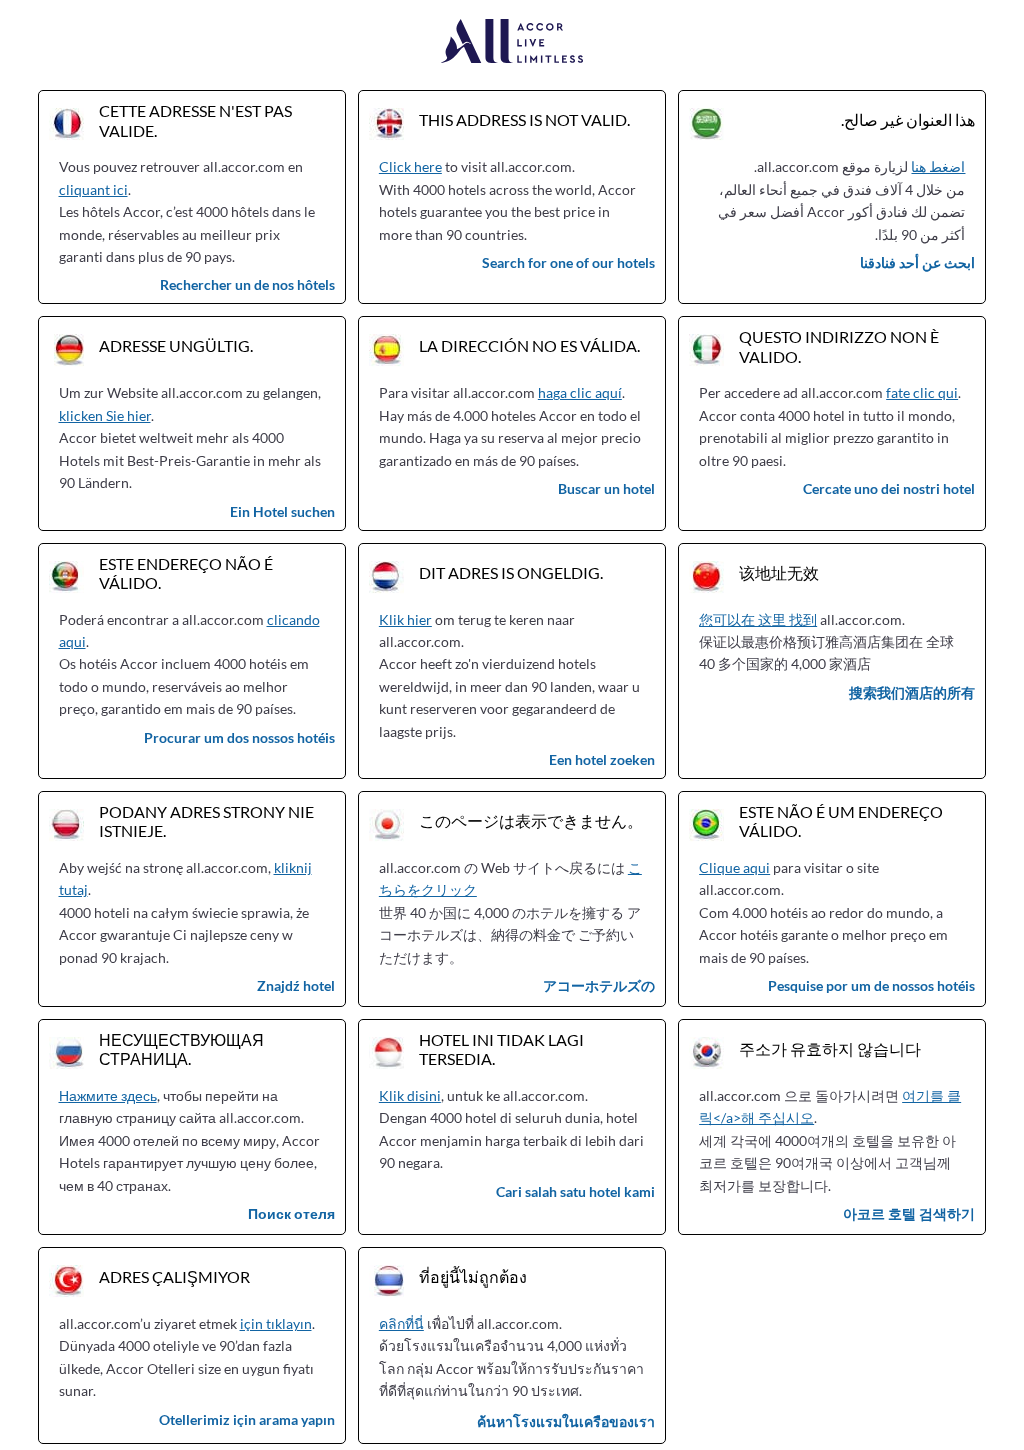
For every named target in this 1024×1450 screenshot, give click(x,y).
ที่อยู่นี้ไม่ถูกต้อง (473, 1276)
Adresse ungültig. (176, 345)
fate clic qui (922, 392)
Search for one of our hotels (568, 262)
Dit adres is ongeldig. (511, 572)
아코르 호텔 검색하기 (909, 1213)
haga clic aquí (580, 392)
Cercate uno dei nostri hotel (889, 488)
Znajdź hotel (296, 985)
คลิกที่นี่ (401, 1323)
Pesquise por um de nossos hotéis (871, 985)
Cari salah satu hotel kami (575, 1191)
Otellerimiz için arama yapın (247, 1419)
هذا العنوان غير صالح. (908, 119)
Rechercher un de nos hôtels (247, 284)
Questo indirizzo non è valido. (839, 346)
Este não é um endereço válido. (841, 821)
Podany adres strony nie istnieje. (206, 821)
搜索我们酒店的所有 (912, 692)
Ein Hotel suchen (282, 511)
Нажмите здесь (108, 1095)
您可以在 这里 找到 (758, 619)
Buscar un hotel (606, 488)
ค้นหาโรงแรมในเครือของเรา (566, 1421)
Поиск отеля (291, 1213)
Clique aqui (734, 867)
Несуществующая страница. (181, 1049)
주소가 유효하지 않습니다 (830, 1048)
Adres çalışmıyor (174, 1276)
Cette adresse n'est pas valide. (195, 120)
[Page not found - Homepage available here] (512, 42)
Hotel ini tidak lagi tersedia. (501, 1049)
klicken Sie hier (105, 415)
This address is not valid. (524, 119)
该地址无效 (779, 572)
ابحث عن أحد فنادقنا (917, 262)
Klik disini (410, 1095)
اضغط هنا (938, 166)
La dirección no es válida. (529, 345)
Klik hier (405, 619)
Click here (410, 166)
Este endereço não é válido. (186, 573)
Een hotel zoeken (602, 759)
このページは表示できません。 (531, 820)
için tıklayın (276, 1323)
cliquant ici (93, 189)
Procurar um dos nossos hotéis (239, 737)
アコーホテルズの (599, 985)
